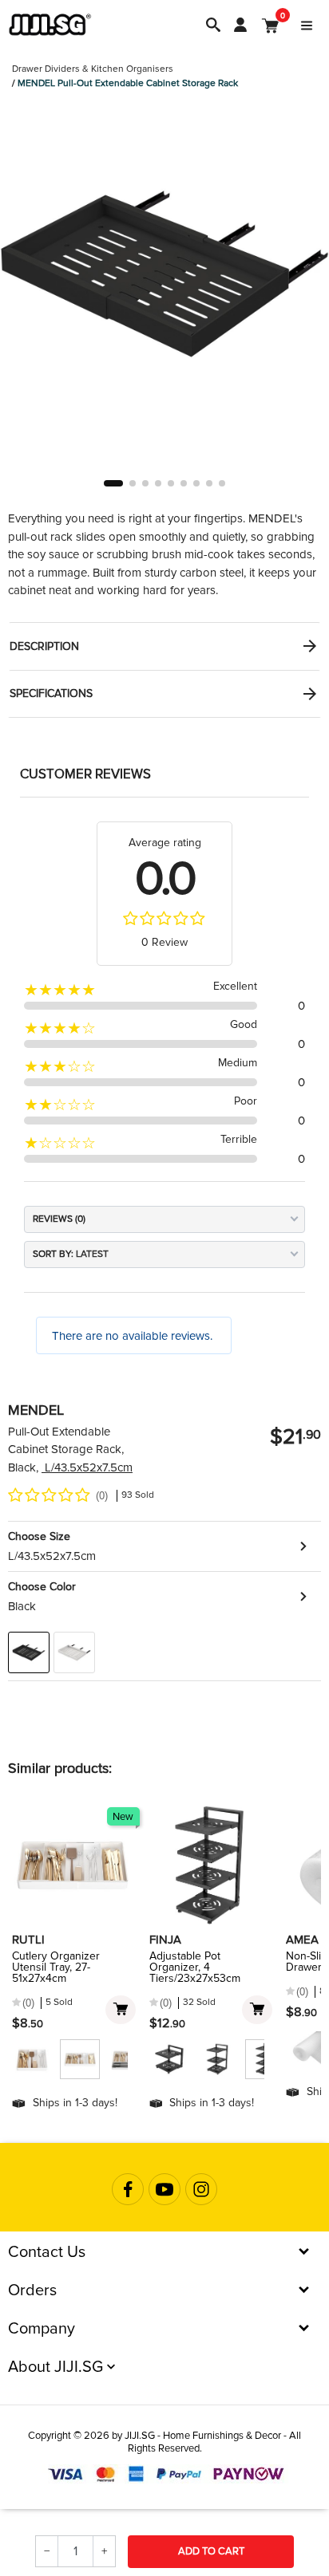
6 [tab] (184, 483)
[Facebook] (128, 2189)
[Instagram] (201, 2189)
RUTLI (28, 1940)
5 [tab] (171, 483)
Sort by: (53, 1255)
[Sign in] (240, 25)
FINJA (165, 1940)
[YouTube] (164, 2189)
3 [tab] (145, 483)
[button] (164, 1547)
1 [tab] (113, 483)
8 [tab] (209, 483)
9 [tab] (222, 483)
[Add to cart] (121, 2010)
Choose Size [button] (39, 1536)
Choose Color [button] (42, 1587)
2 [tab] (133, 483)
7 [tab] (196, 483)
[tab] (164, 646)
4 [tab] (158, 483)
